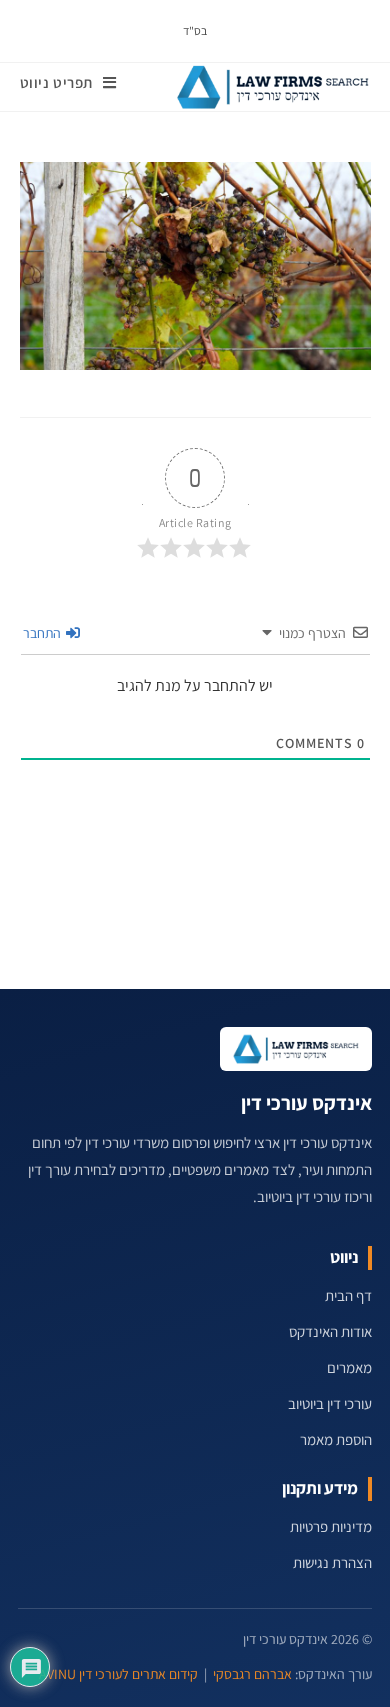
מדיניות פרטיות (331, 1526)
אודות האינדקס (330, 1331)
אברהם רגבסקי (252, 1674)
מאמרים (349, 1367)
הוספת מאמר (336, 1439)
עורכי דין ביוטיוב (330, 1403)
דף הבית (348, 1295)
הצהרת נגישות (332, 1562)
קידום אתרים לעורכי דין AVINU (118, 1674)
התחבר (43, 633)
